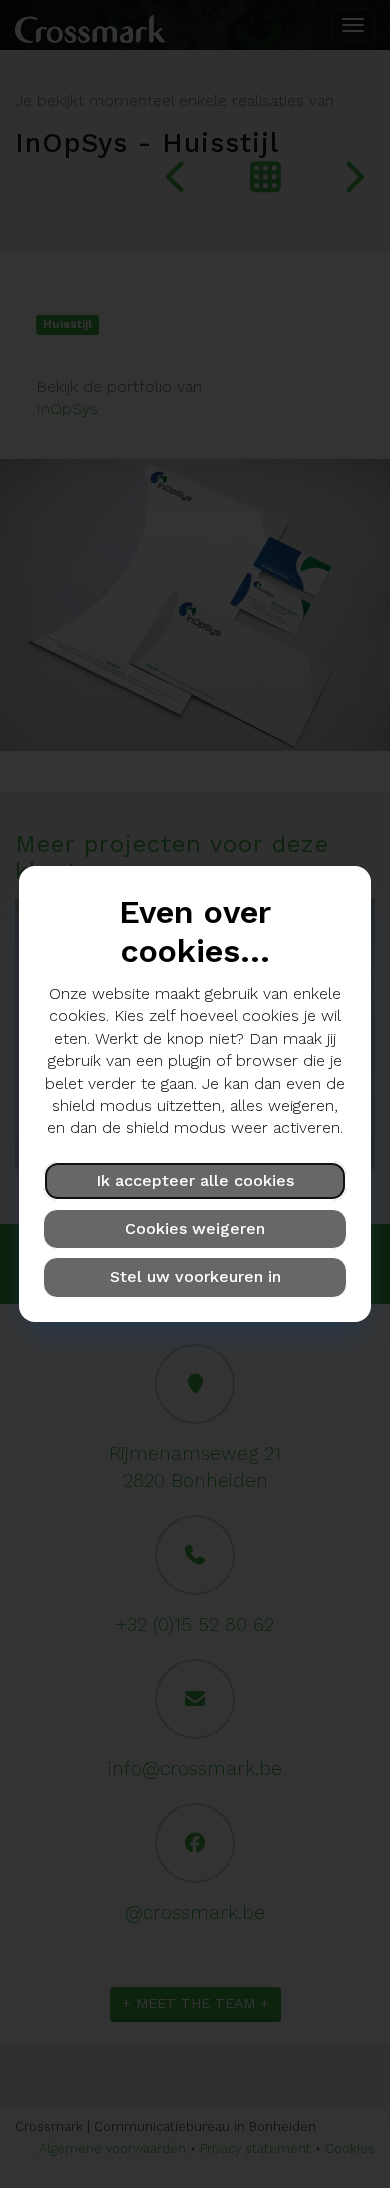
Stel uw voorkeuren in (195, 1276)
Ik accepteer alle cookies (195, 1180)
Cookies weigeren (195, 1228)
